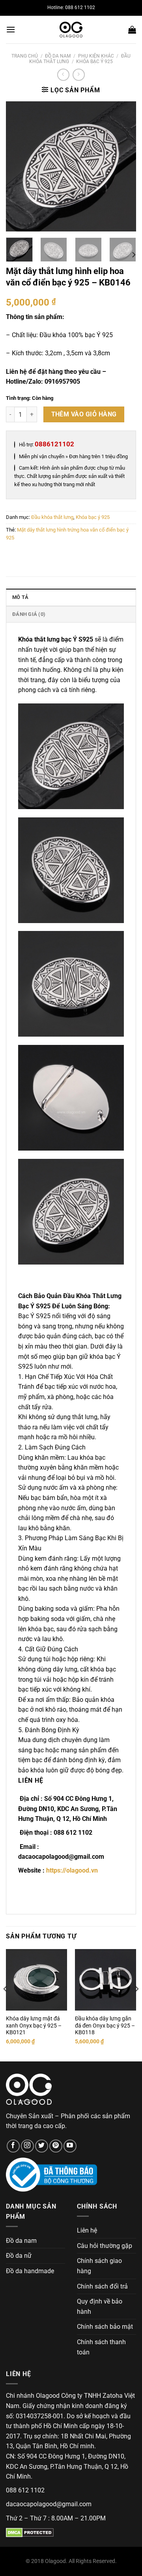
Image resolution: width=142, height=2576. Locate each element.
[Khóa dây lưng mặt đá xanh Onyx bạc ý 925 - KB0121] (36, 1980)
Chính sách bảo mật (105, 2327)
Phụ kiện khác (96, 56)
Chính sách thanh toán (101, 2347)
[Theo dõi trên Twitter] (42, 2146)
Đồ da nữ (19, 2256)
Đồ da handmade (30, 2271)
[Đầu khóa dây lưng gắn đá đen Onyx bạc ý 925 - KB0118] (106, 1980)
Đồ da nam (58, 56)
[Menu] (11, 29)
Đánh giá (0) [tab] (29, 614)
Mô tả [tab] (20, 597)
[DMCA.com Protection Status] (30, 2532)
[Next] (123, 166)
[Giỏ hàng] (132, 30)
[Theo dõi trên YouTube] (70, 2146)
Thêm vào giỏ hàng (84, 414)
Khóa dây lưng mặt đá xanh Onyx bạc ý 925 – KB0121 (34, 2025)
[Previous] (19, 166)
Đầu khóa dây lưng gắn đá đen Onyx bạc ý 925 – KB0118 (105, 2025)
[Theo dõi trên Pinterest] (56, 2146)
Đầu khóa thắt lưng (52, 517)
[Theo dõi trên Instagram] (27, 2146)
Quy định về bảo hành (100, 2306)
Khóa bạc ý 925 (94, 62)
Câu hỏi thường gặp (105, 2246)
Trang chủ (25, 56)
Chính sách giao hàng (99, 2266)
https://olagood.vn (72, 1870)
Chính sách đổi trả (102, 2286)
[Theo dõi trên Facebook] (13, 2146)
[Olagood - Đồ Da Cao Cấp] (71, 30)
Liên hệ (87, 2230)
